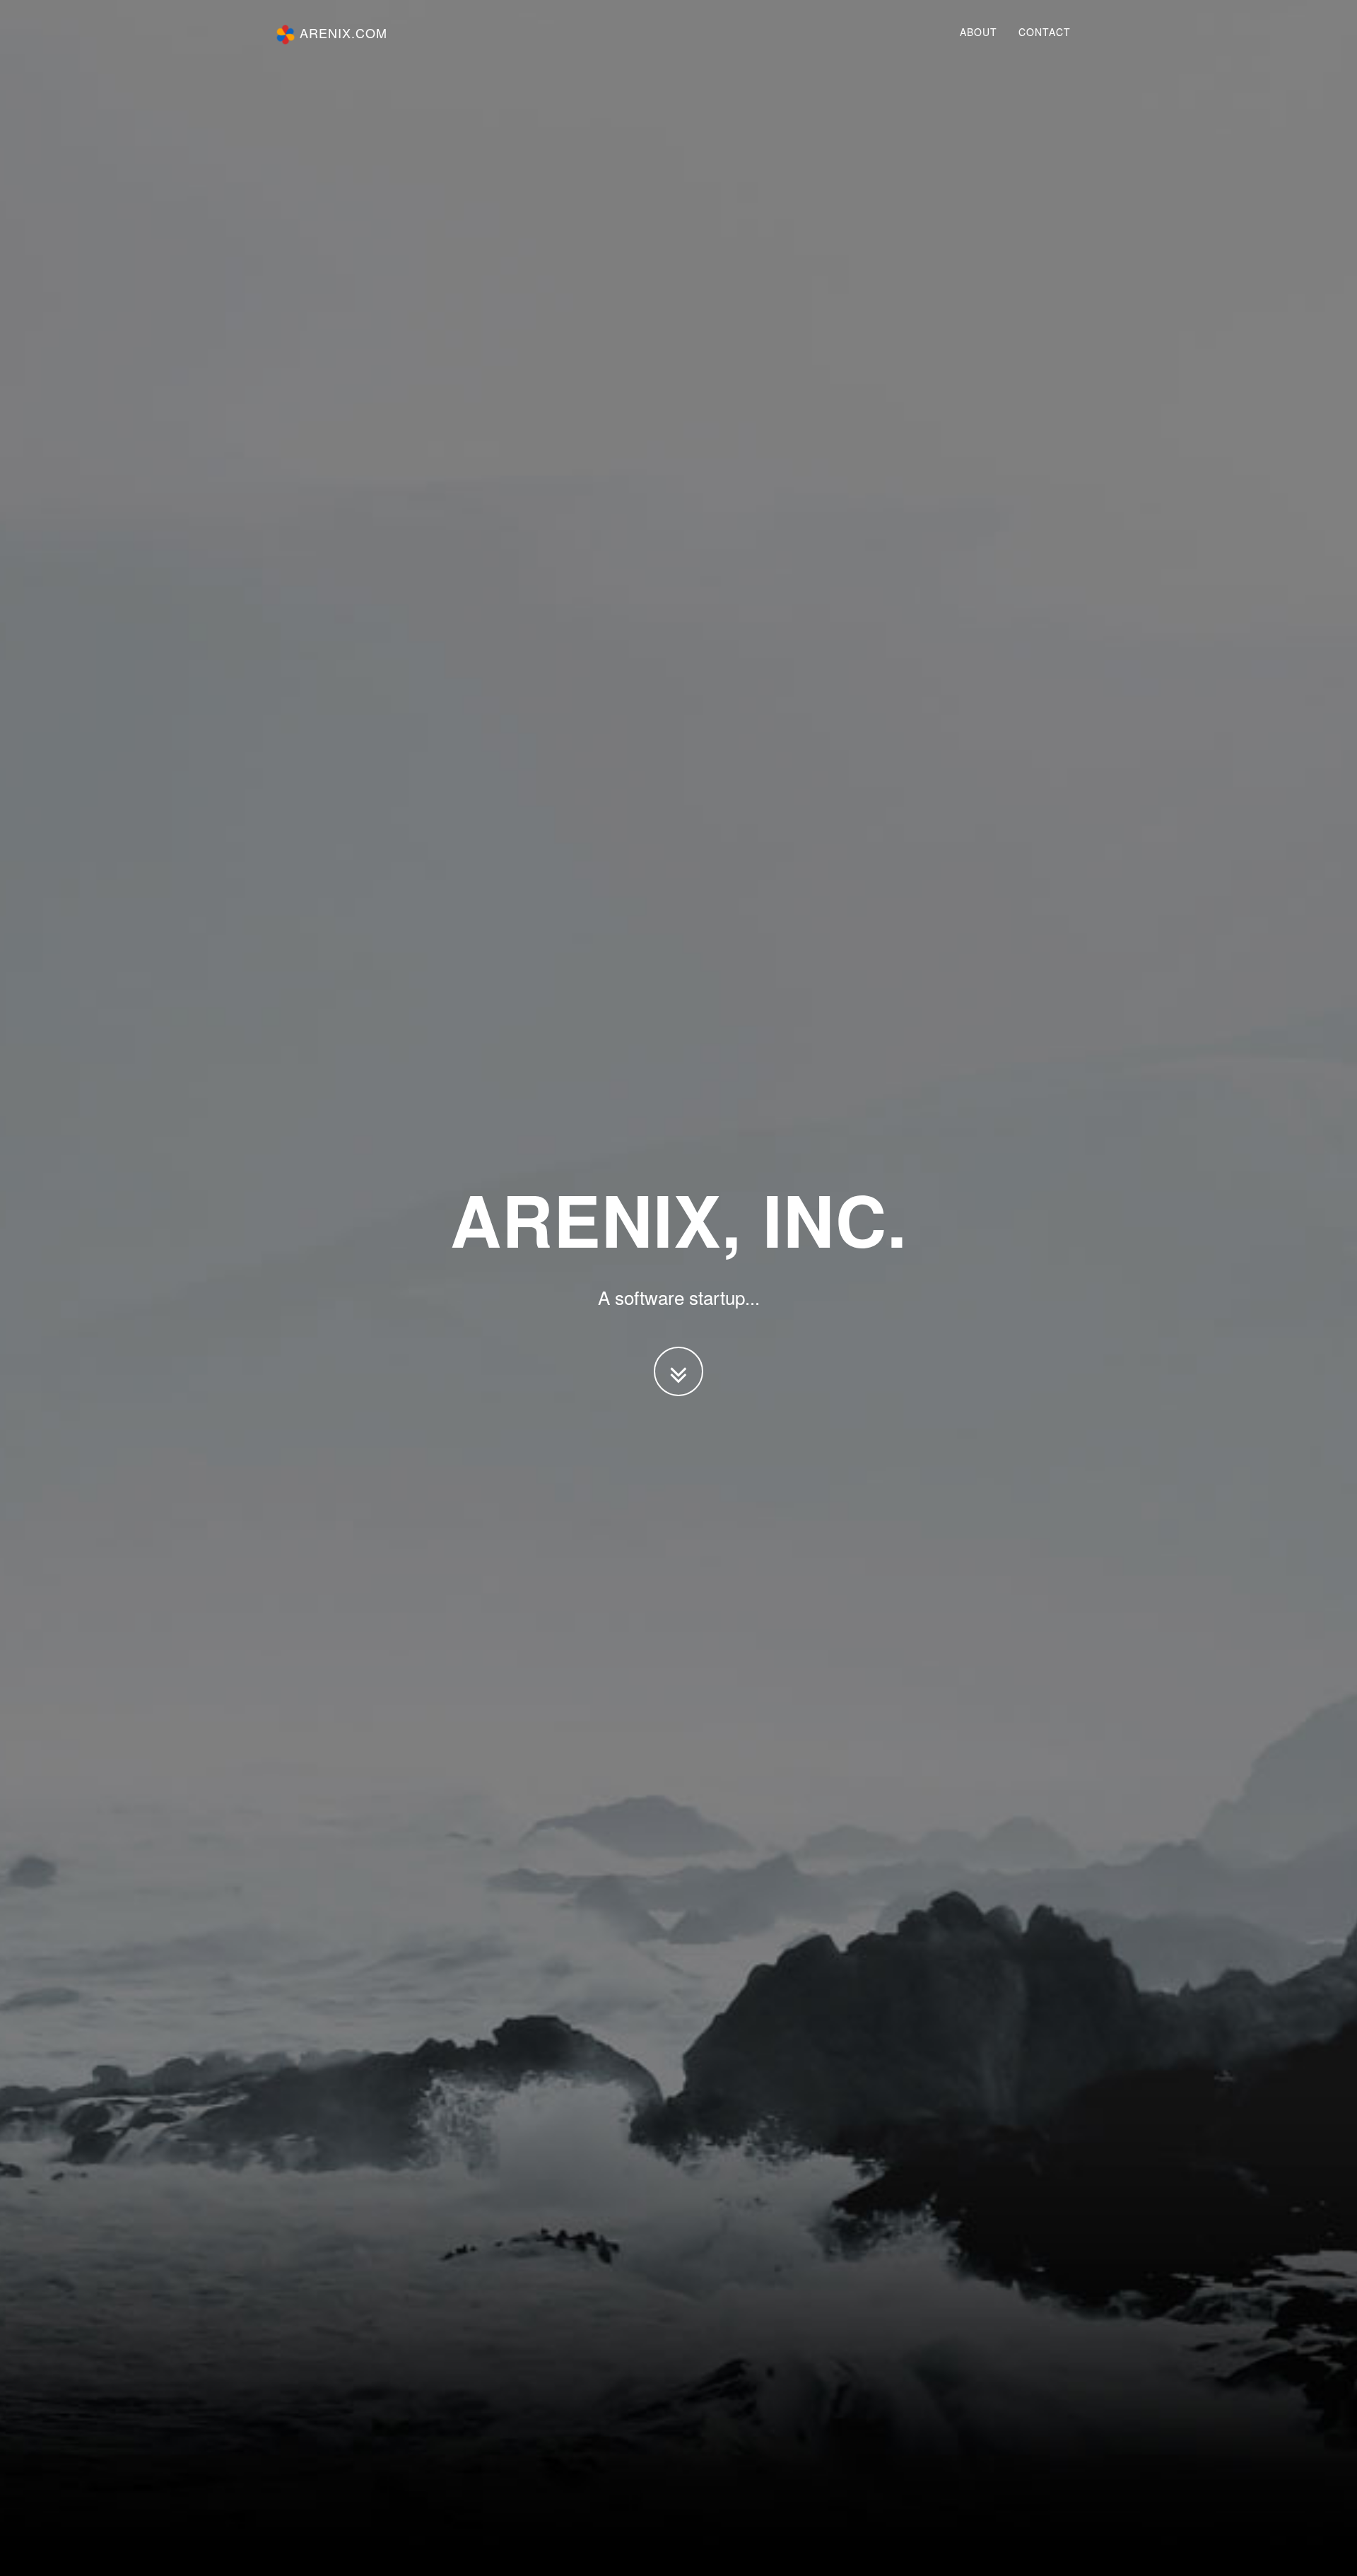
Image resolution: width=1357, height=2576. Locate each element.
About (979, 32)
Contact (1045, 32)
